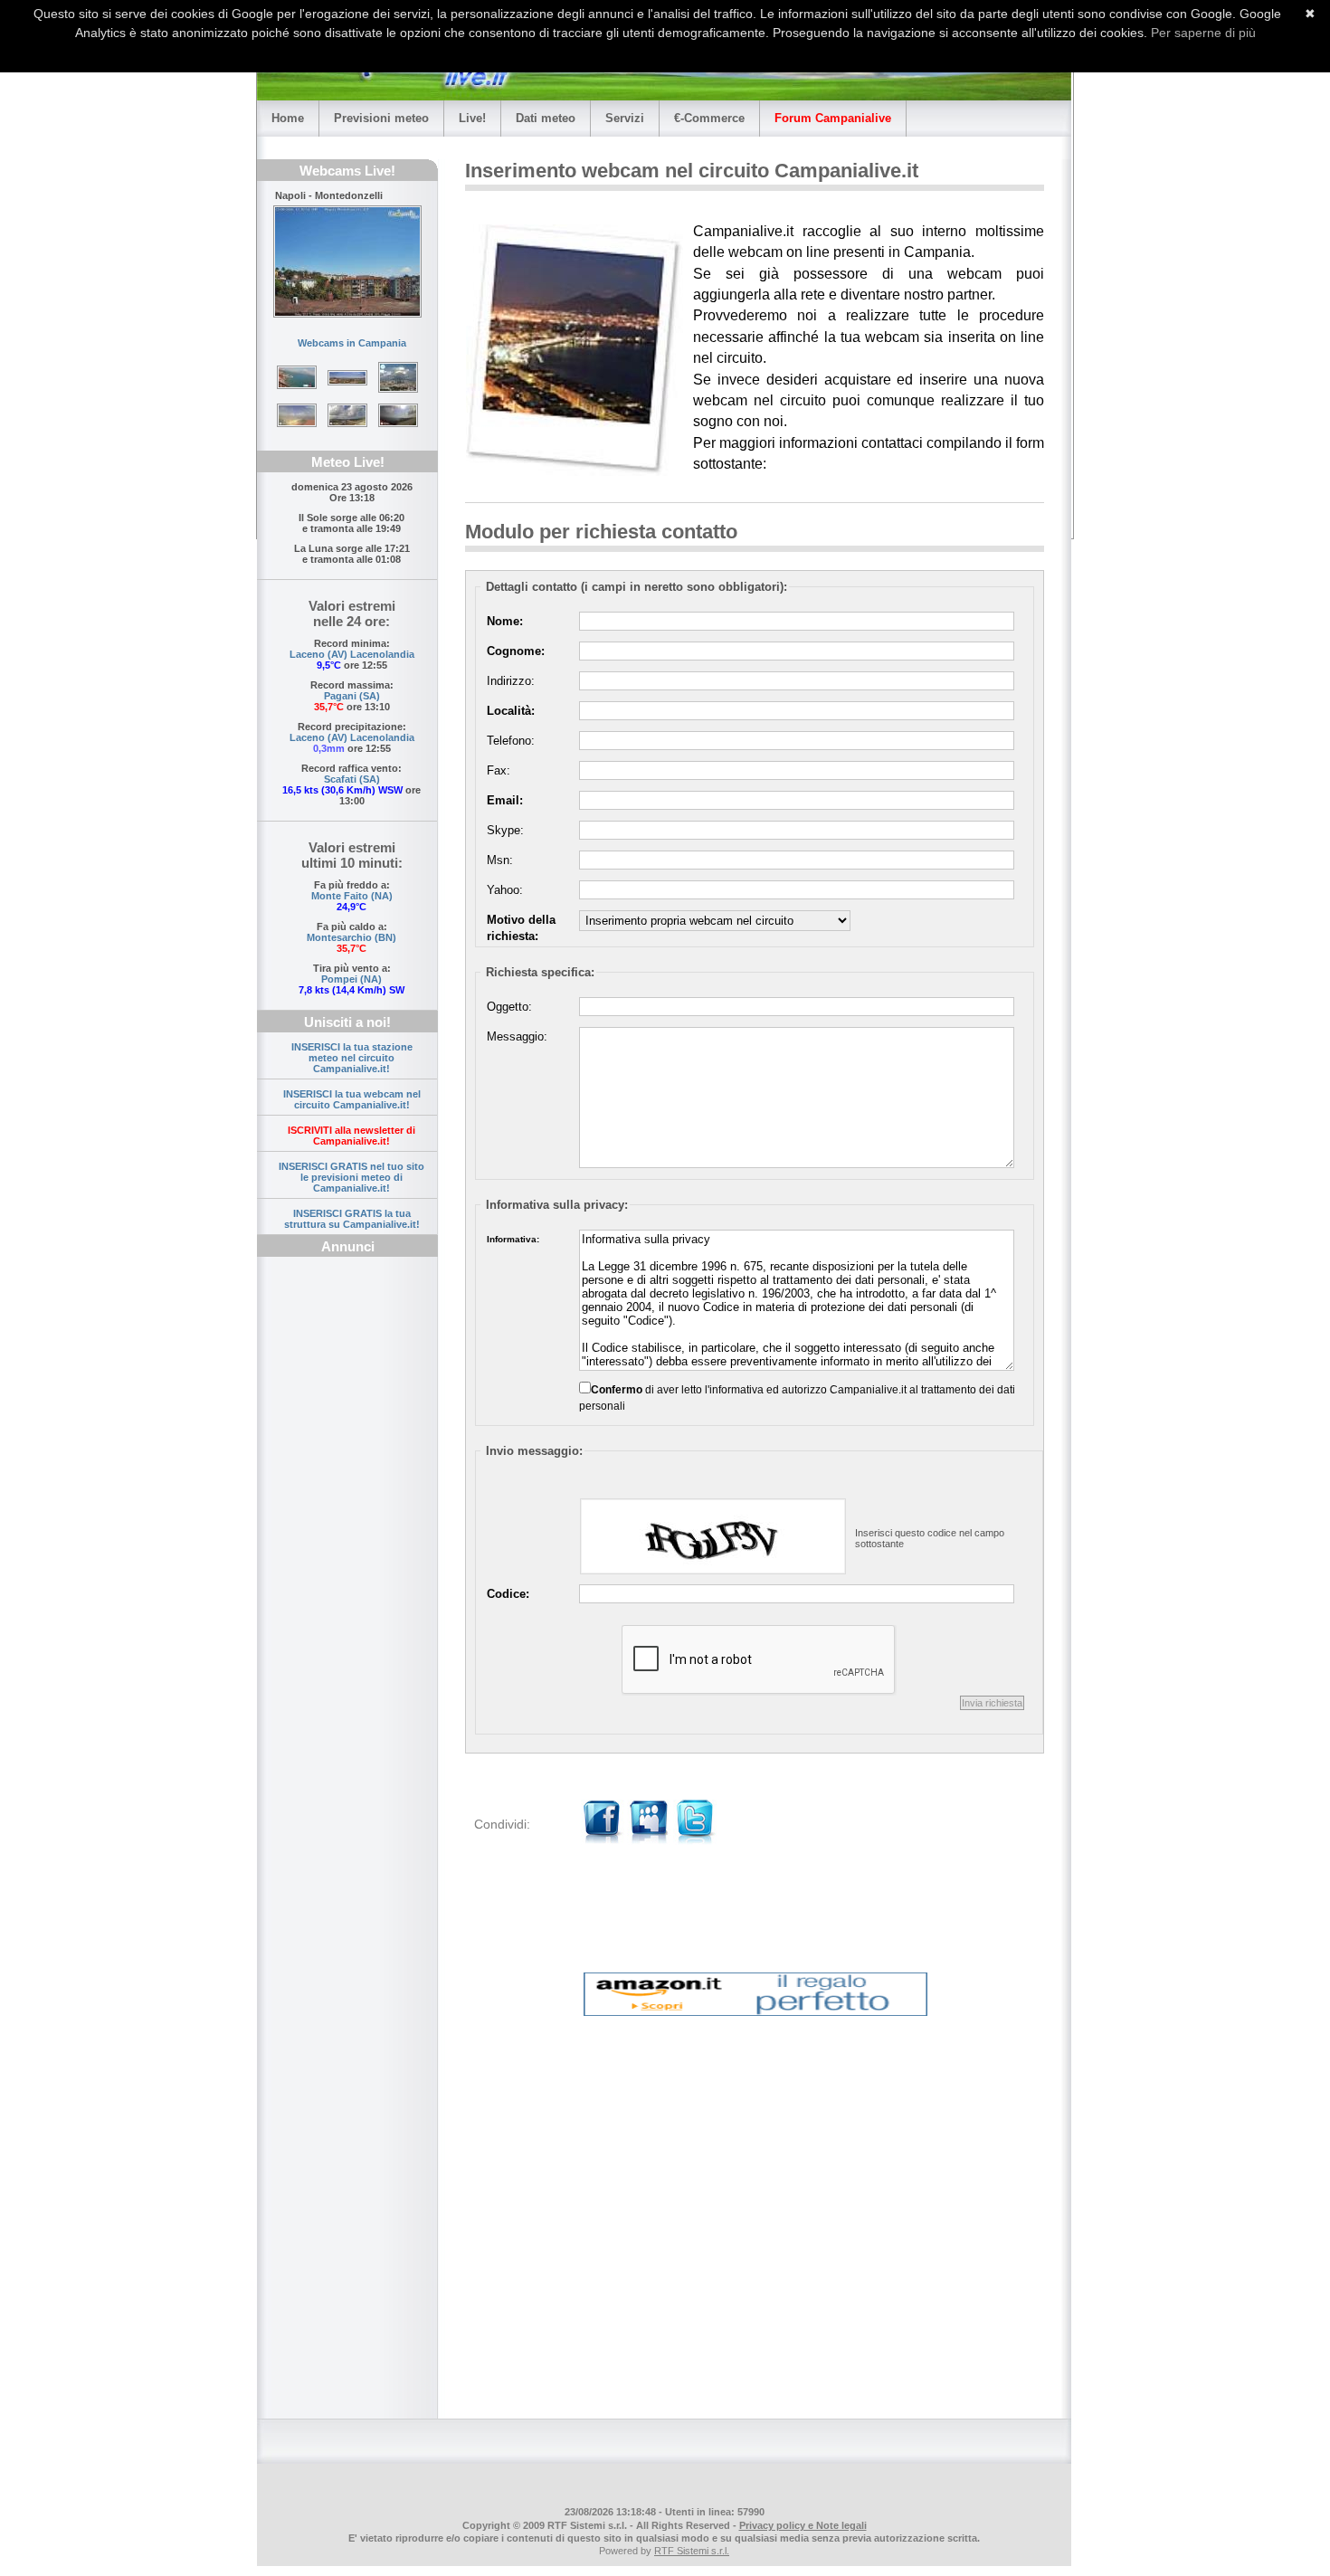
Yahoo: (505, 890)
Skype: (505, 830)
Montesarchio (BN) (351, 937)
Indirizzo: (511, 681)
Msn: (500, 860)
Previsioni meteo (381, 118)
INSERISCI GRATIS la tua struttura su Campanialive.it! (352, 1219)
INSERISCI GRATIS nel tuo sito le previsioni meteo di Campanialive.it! (351, 1177)
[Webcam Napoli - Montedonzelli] (347, 261)
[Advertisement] (347, 1553)
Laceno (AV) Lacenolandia (352, 654)
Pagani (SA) (352, 696)
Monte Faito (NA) (352, 896)
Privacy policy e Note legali (803, 2525)
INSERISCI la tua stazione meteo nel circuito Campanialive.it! (352, 1058)
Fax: (499, 770)
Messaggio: (517, 1036)
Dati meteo (546, 118)
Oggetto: (509, 1007)
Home (288, 118)
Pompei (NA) (351, 979)
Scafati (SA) (352, 779)
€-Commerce (709, 118)
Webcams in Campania (352, 343)
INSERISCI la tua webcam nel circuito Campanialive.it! (352, 1099)
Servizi (625, 118)
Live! (472, 118)
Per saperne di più (1203, 33)
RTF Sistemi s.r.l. (692, 2551)
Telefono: (511, 741)
